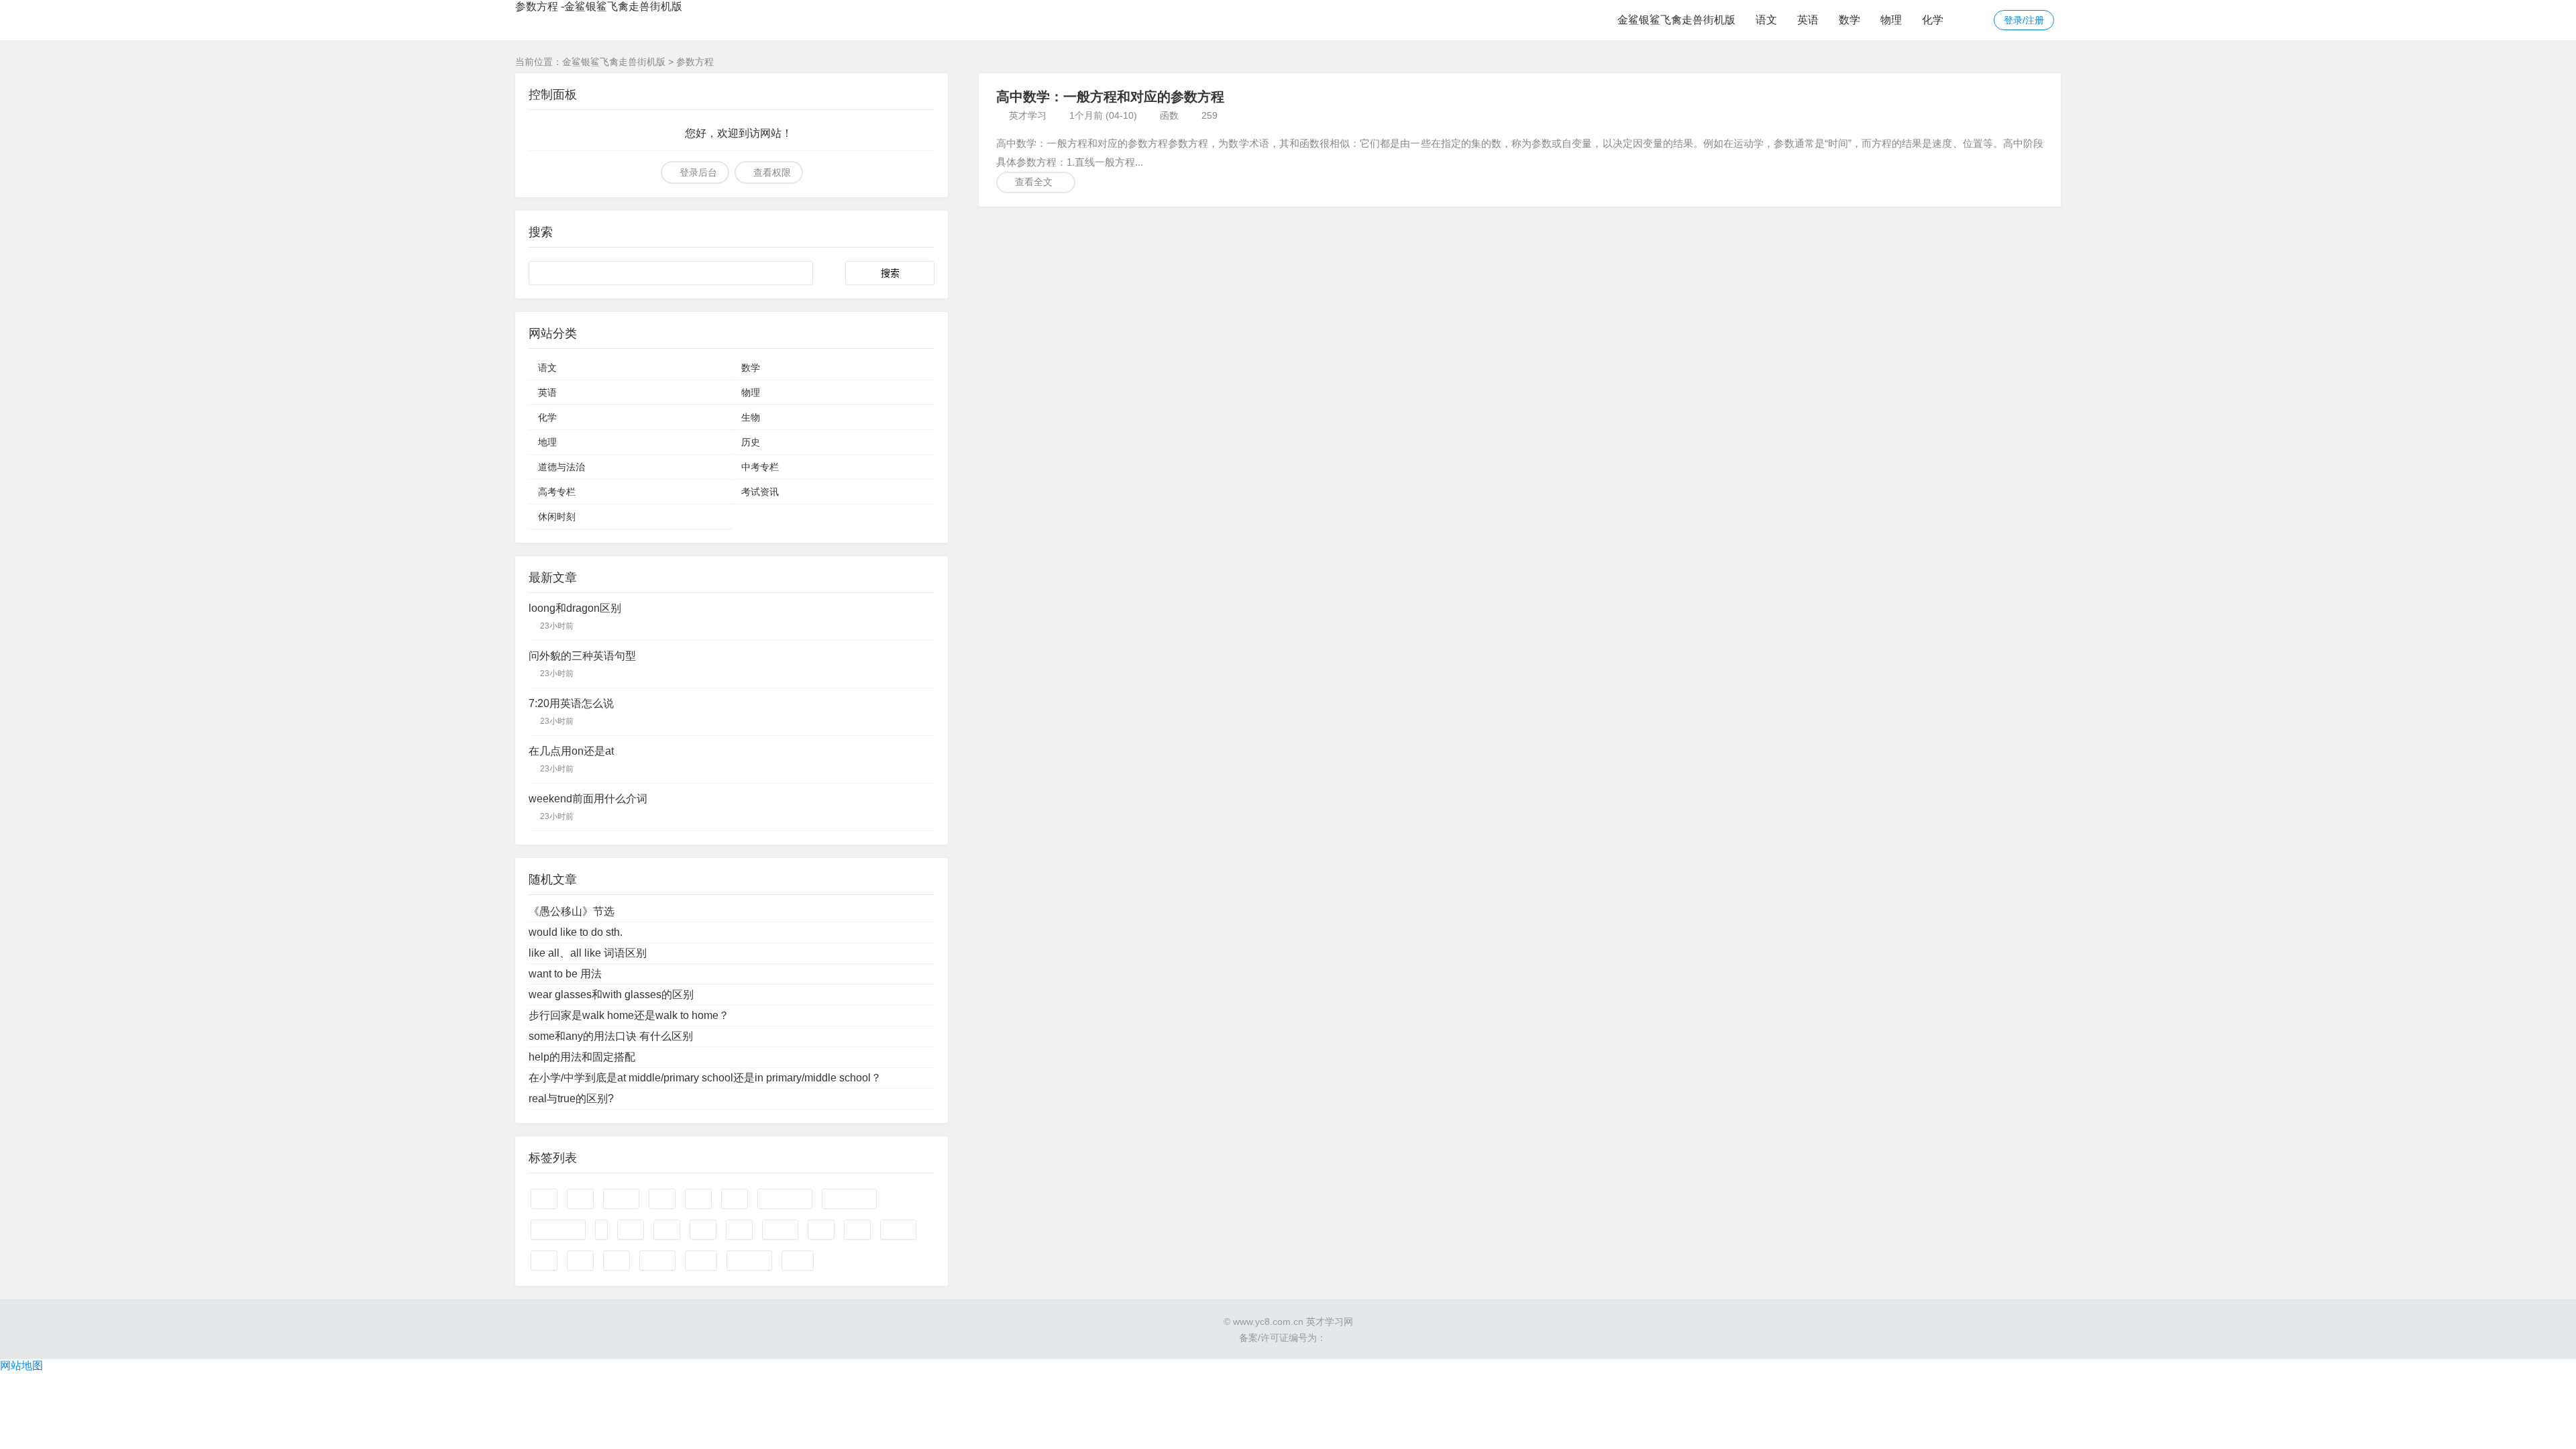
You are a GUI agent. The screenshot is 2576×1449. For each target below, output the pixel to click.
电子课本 (749, 1260)
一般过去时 (785, 1199)
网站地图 (21, 1365)
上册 (662, 1199)
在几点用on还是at (571, 751)
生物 (751, 417)
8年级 (798, 1260)
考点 (821, 1230)
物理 (1891, 20)
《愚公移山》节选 (572, 911)
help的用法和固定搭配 (582, 1057)
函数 (1169, 115)
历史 (751, 442)
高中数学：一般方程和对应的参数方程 (1110, 97)
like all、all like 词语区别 (588, 953)
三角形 (780, 1230)
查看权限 (772, 172)
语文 (1766, 20)
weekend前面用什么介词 (588, 799)
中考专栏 (760, 467)
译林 (616, 1260)
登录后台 (698, 172)
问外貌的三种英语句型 (582, 656)
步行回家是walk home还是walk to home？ (629, 1015)
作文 (544, 1199)
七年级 (621, 1199)
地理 (547, 442)
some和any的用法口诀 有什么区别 (611, 1036)
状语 (735, 1199)
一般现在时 (558, 1230)
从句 (631, 1230)
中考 (667, 1230)
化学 (1933, 20)
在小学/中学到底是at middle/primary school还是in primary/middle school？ (705, 1078)
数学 (1849, 20)
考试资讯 (760, 492)
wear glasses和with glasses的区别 (611, 995)
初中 (739, 1230)
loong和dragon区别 (575, 608)
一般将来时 (849, 1199)
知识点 (898, 1230)
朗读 (580, 1260)
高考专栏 (557, 492)
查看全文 (1034, 182)
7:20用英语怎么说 (571, 703)
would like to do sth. (576, 932)
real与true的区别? (571, 1098)
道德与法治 (561, 467)
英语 (1808, 20)
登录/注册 (2024, 20)
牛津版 (657, 1260)
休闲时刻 (557, 517)
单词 (698, 1199)
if (601, 1230)
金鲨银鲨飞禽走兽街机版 (1676, 20)
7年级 (701, 1260)
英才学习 (1028, 115)
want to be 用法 (565, 974)
